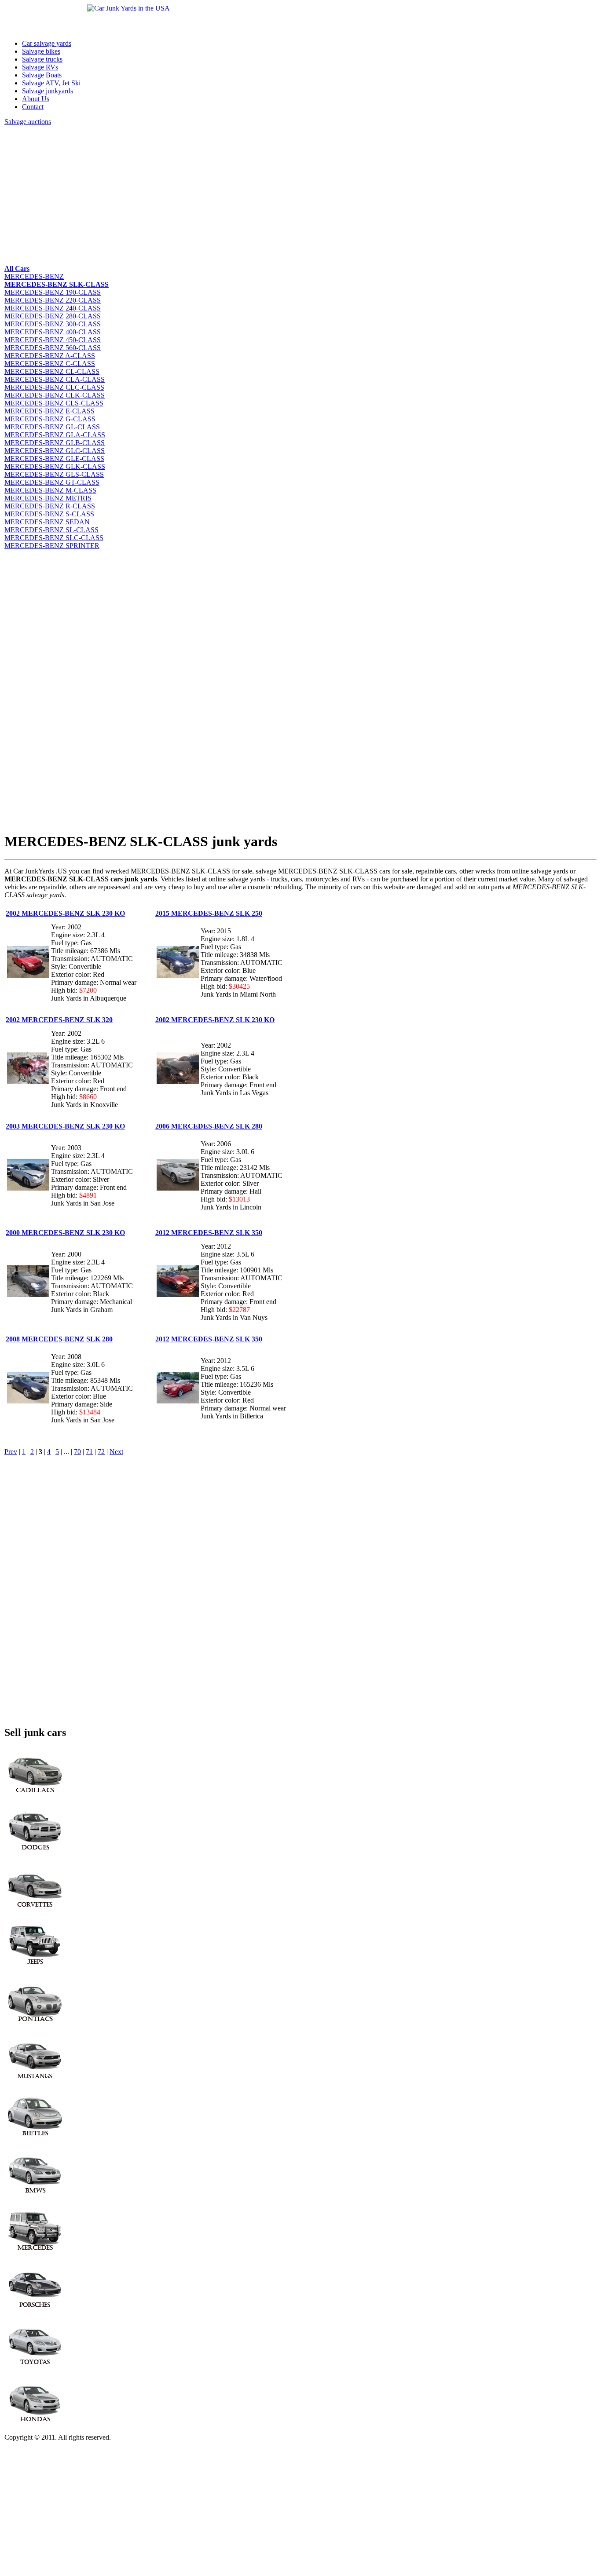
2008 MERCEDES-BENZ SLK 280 (59, 1339)
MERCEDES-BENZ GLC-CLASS (55, 451)
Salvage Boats (42, 75)
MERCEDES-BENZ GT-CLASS (52, 482)
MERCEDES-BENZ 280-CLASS (53, 316)
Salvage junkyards (48, 91)
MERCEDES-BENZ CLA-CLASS (55, 379)
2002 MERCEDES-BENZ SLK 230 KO (65, 913)
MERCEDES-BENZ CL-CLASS (52, 371)
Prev (11, 1452)
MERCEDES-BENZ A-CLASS (50, 356)
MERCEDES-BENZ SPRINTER (52, 546)
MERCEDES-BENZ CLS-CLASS (54, 403)
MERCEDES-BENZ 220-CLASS (53, 300)
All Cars (17, 269)
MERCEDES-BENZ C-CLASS (50, 364)
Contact (33, 107)
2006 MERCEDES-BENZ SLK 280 (209, 1126)
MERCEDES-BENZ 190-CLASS (53, 292)
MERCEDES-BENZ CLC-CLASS (54, 387)
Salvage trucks (42, 59)
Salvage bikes (41, 51)
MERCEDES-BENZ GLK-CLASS (55, 466)
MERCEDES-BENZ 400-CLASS (53, 332)
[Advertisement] (268, 194)
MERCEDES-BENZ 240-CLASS (53, 308)
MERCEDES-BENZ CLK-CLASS (55, 395)
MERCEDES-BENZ (34, 276)
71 (89, 1452)
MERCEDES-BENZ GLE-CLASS (54, 459)
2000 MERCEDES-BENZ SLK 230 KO (65, 1233)
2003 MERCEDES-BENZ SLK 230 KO (65, 1126)
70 (77, 1452)
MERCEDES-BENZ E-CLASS (49, 411)
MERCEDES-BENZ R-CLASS (50, 506)
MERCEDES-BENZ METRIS (48, 498)
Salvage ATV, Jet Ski (51, 83)
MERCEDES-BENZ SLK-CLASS (57, 284)
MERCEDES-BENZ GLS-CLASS (54, 474)
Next (116, 1452)
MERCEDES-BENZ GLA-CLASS (55, 435)
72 (101, 1452)
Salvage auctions (28, 122)
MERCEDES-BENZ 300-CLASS (53, 324)
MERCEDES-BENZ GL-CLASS (52, 427)
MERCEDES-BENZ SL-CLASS (51, 530)
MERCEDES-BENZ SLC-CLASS (54, 538)
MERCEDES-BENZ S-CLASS (49, 514)
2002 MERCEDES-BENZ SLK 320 (59, 1020)
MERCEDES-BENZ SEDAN (47, 522)
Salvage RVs (40, 67)
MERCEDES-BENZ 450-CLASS (53, 340)
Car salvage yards (47, 43)
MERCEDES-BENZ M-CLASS (50, 490)
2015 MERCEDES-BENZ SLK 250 (209, 913)
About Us (36, 99)
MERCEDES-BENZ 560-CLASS (53, 348)
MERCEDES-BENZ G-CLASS (50, 419)
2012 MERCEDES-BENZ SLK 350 (209, 1233)
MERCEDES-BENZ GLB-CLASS (55, 443)
